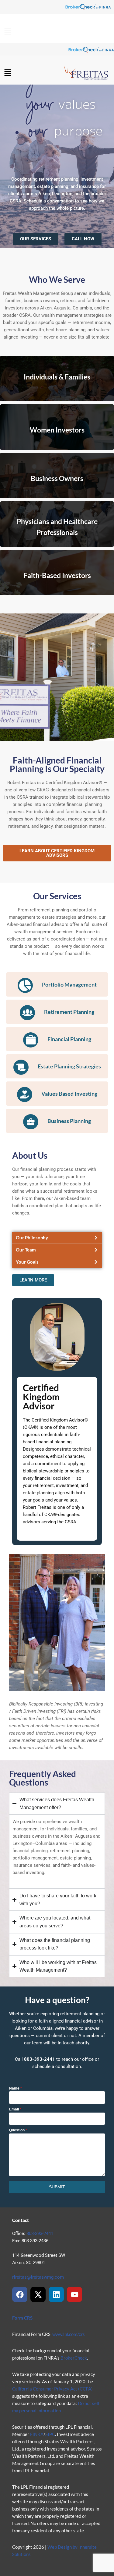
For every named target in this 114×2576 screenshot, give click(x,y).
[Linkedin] (56, 2294)
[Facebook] (20, 2294)
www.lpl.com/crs (69, 2334)
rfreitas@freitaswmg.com (38, 2277)
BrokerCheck (74, 2358)
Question (18, 2130)
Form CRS (22, 2318)
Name (16, 2088)
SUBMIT (57, 2187)
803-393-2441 (40, 2234)
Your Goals (27, 1262)
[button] (8, 32)
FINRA (37, 2434)
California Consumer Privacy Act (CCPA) (52, 2389)
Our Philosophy (32, 1238)
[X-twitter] (38, 2294)
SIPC (50, 2434)
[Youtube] (74, 2294)
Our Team (26, 1250)
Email (15, 2109)
